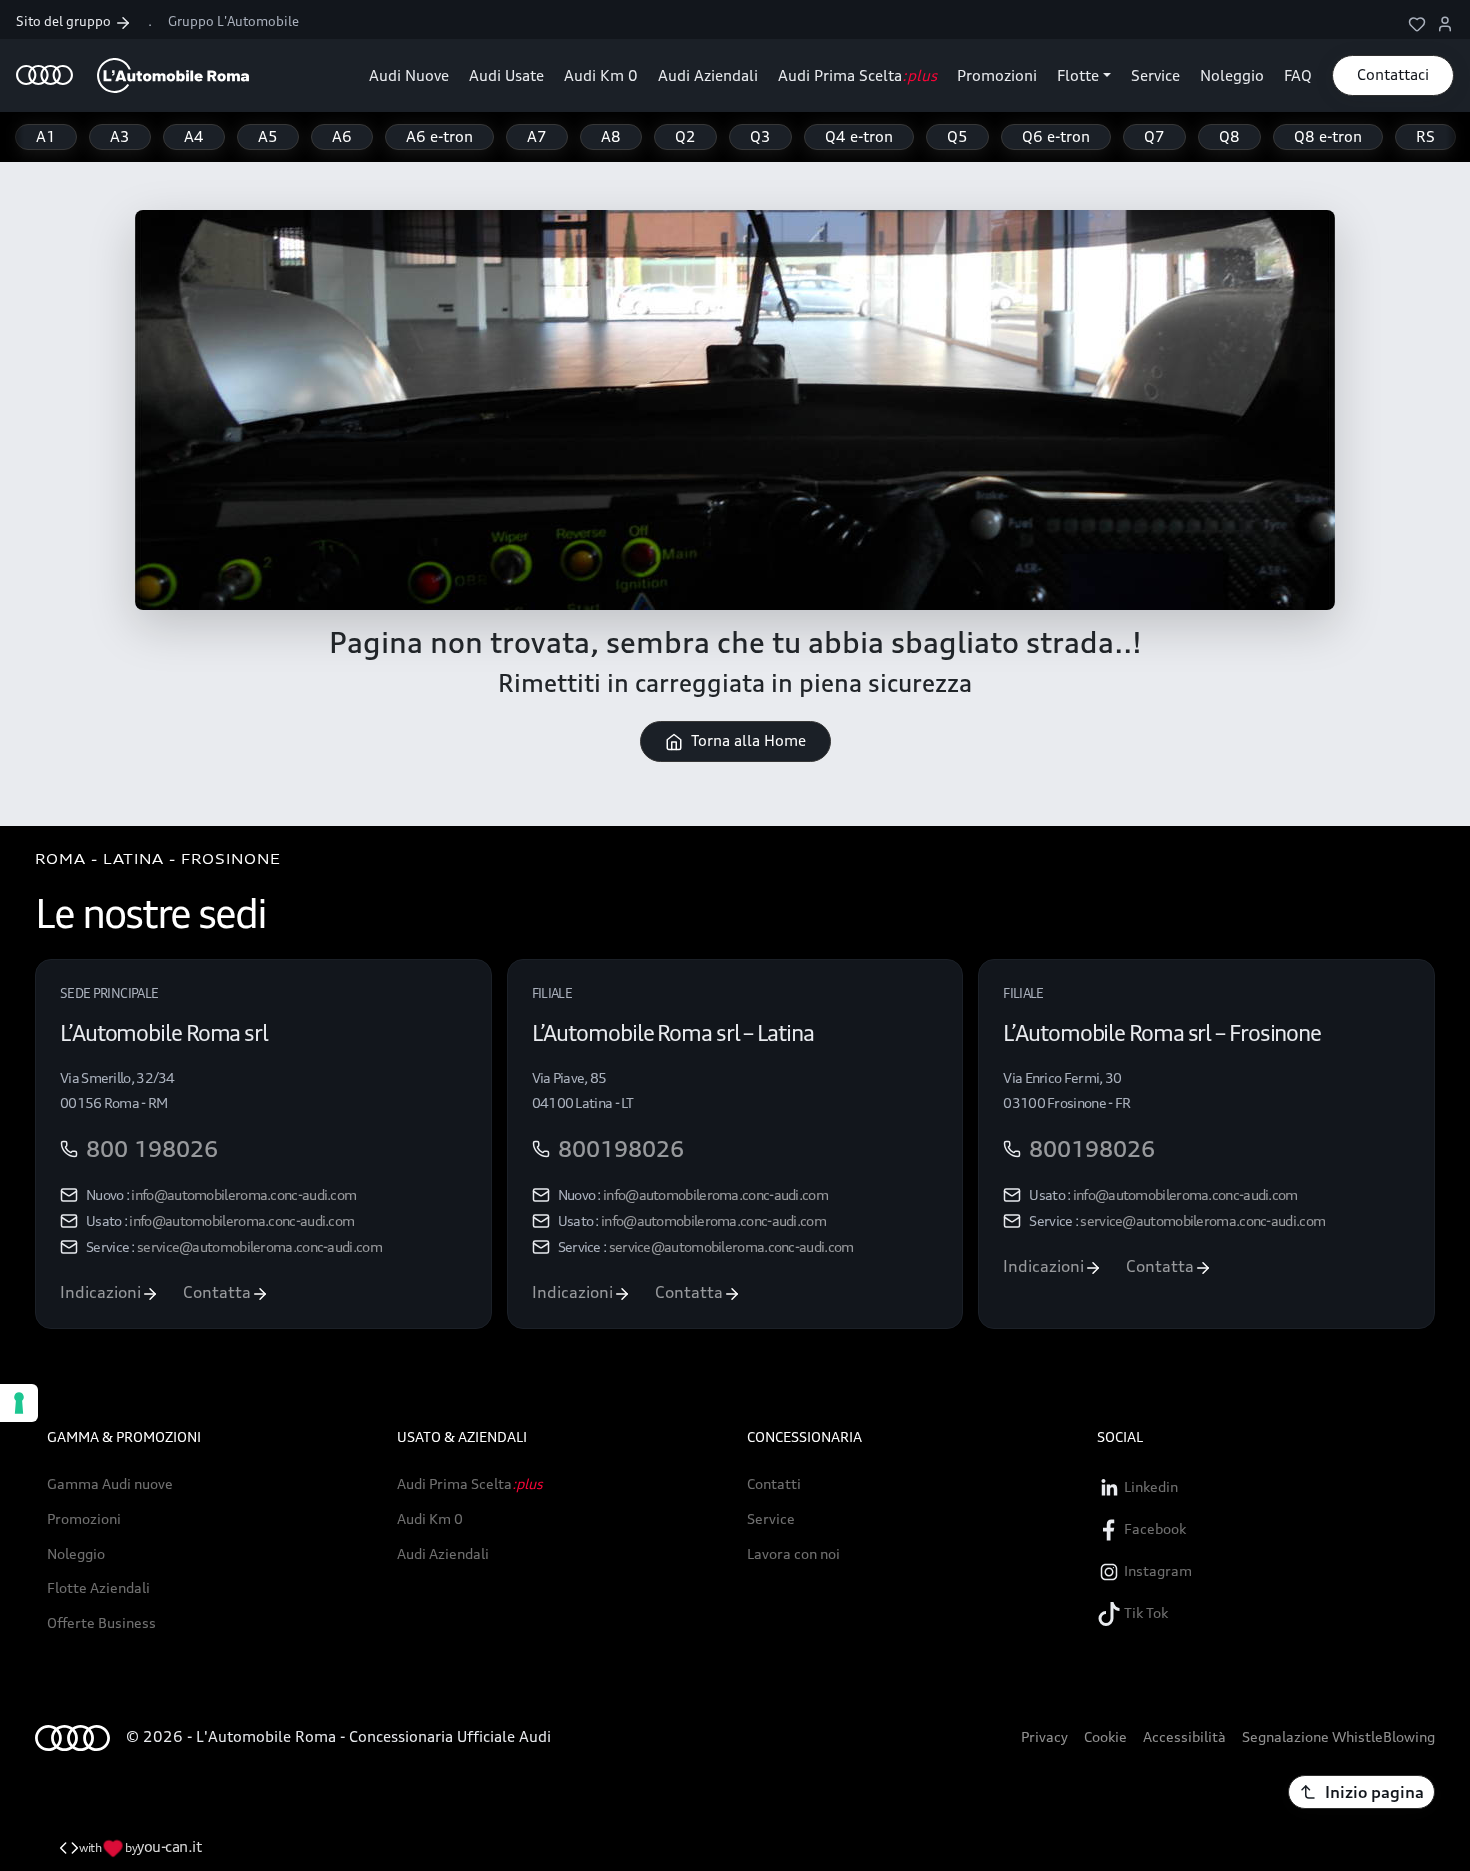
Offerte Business (101, 1623)
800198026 (621, 1149)
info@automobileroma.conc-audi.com (243, 1194)
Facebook (1153, 1528)
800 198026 (152, 1149)
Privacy (1044, 1736)
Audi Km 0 (601, 75)
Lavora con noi (793, 1554)
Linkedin (1149, 1486)
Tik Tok (1144, 1612)
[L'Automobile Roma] (132, 75)
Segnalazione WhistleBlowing (1338, 1736)
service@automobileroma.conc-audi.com (259, 1246)
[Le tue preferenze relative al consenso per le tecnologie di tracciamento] (19, 1403)
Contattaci (1393, 74)
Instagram (1156, 1570)
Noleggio (1232, 75)
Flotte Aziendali (98, 1588)
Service (1155, 75)
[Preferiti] (1417, 22)
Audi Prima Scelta (857, 75)
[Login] (1445, 22)
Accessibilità (1184, 1736)
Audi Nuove (409, 75)
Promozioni (997, 75)
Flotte (1078, 75)
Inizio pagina (1374, 1792)
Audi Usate (506, 75)
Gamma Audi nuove (110, 1484)
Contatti (774, 1484)
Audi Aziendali (708, 75)
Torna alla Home (748, 740)
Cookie (1105, 1736)
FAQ (1298, 75)
